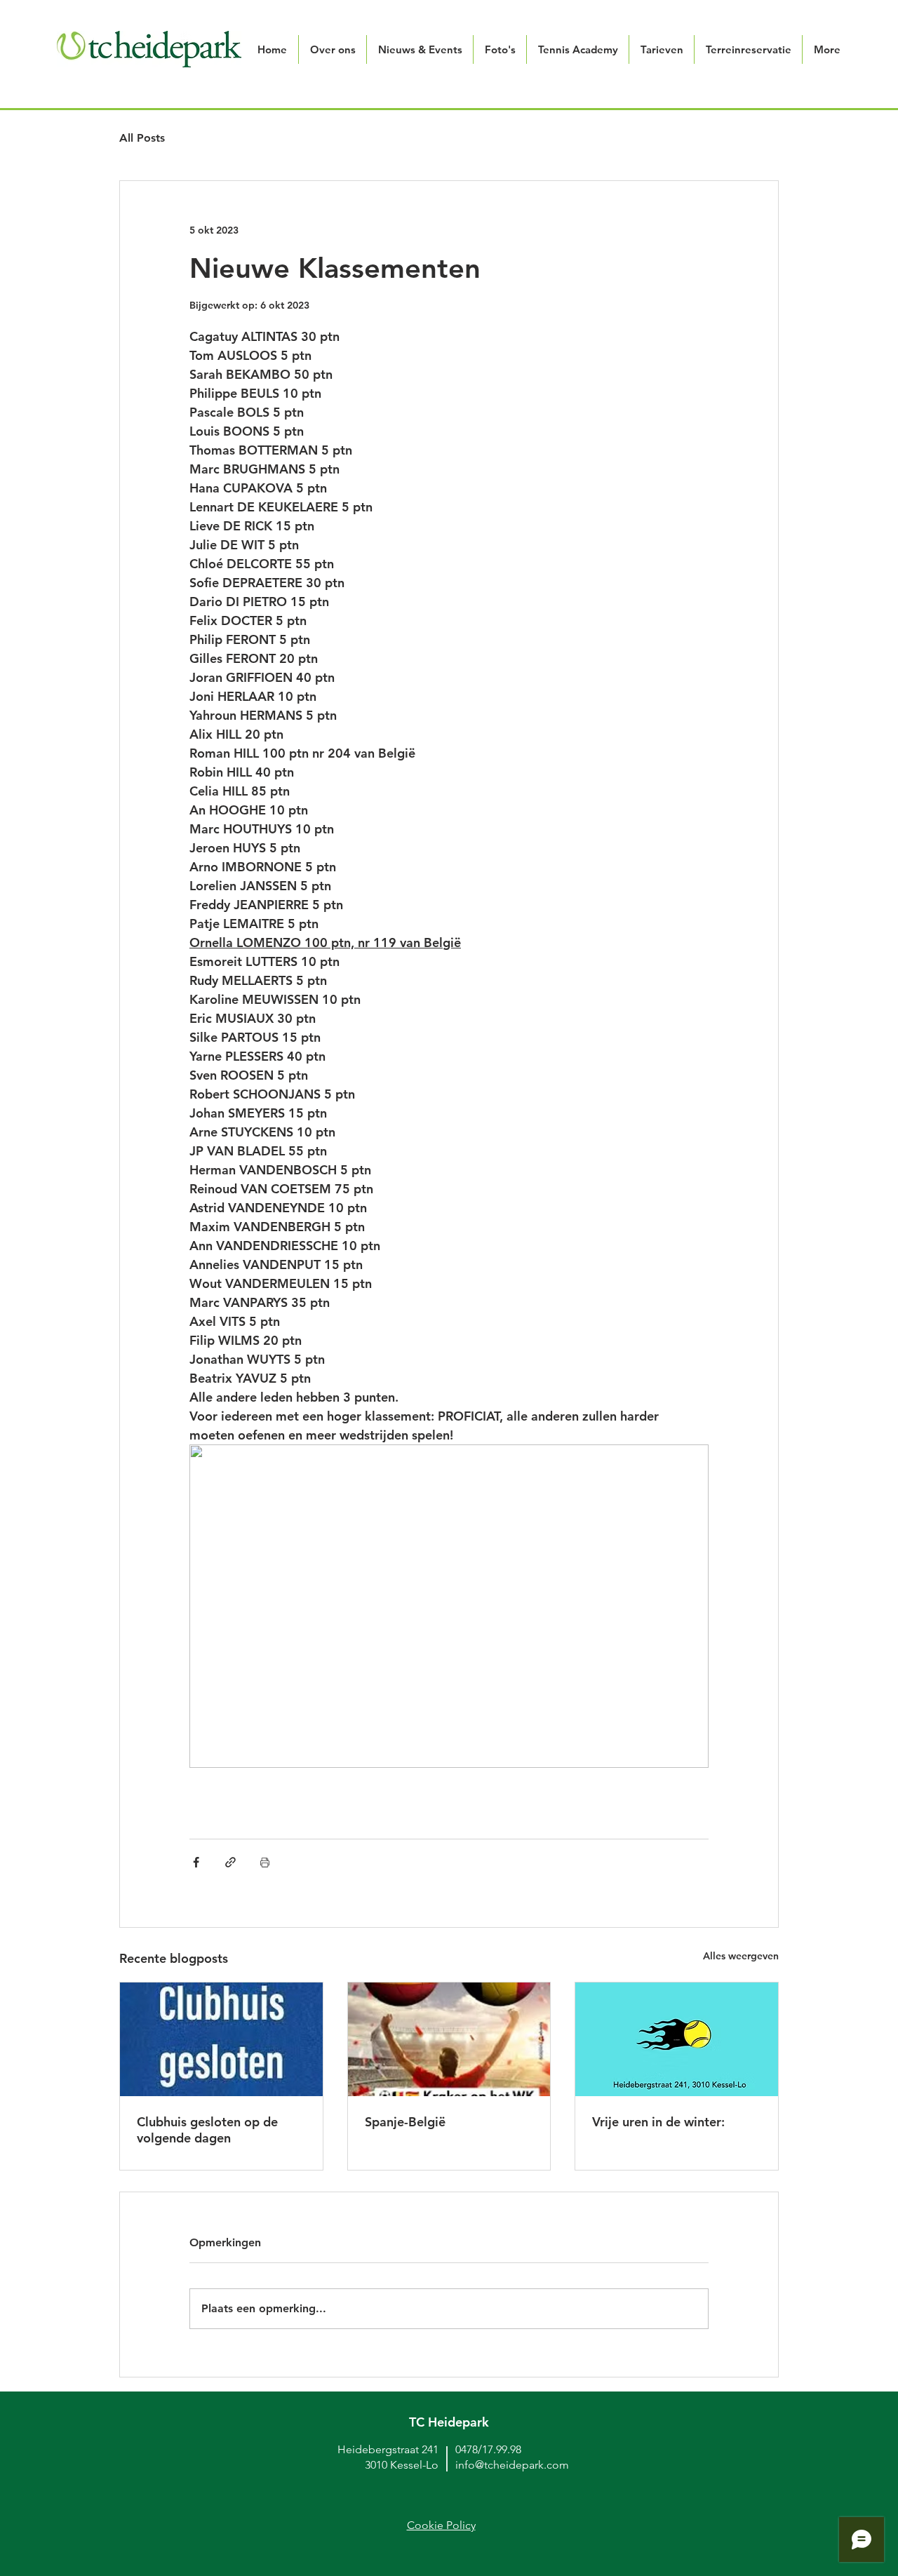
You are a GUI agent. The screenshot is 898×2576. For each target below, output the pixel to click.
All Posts (142, 138)
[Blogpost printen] (265, 1862)
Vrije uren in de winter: (658, 2122)
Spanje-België (405, 2122)
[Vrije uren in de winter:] (677, 2039)
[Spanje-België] (449, 2039)
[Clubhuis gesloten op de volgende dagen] (221, 2039)
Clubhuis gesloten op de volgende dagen (207, 2130)
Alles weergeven (741, 1956)
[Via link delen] (230, 1862)
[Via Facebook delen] (196, 1862)
